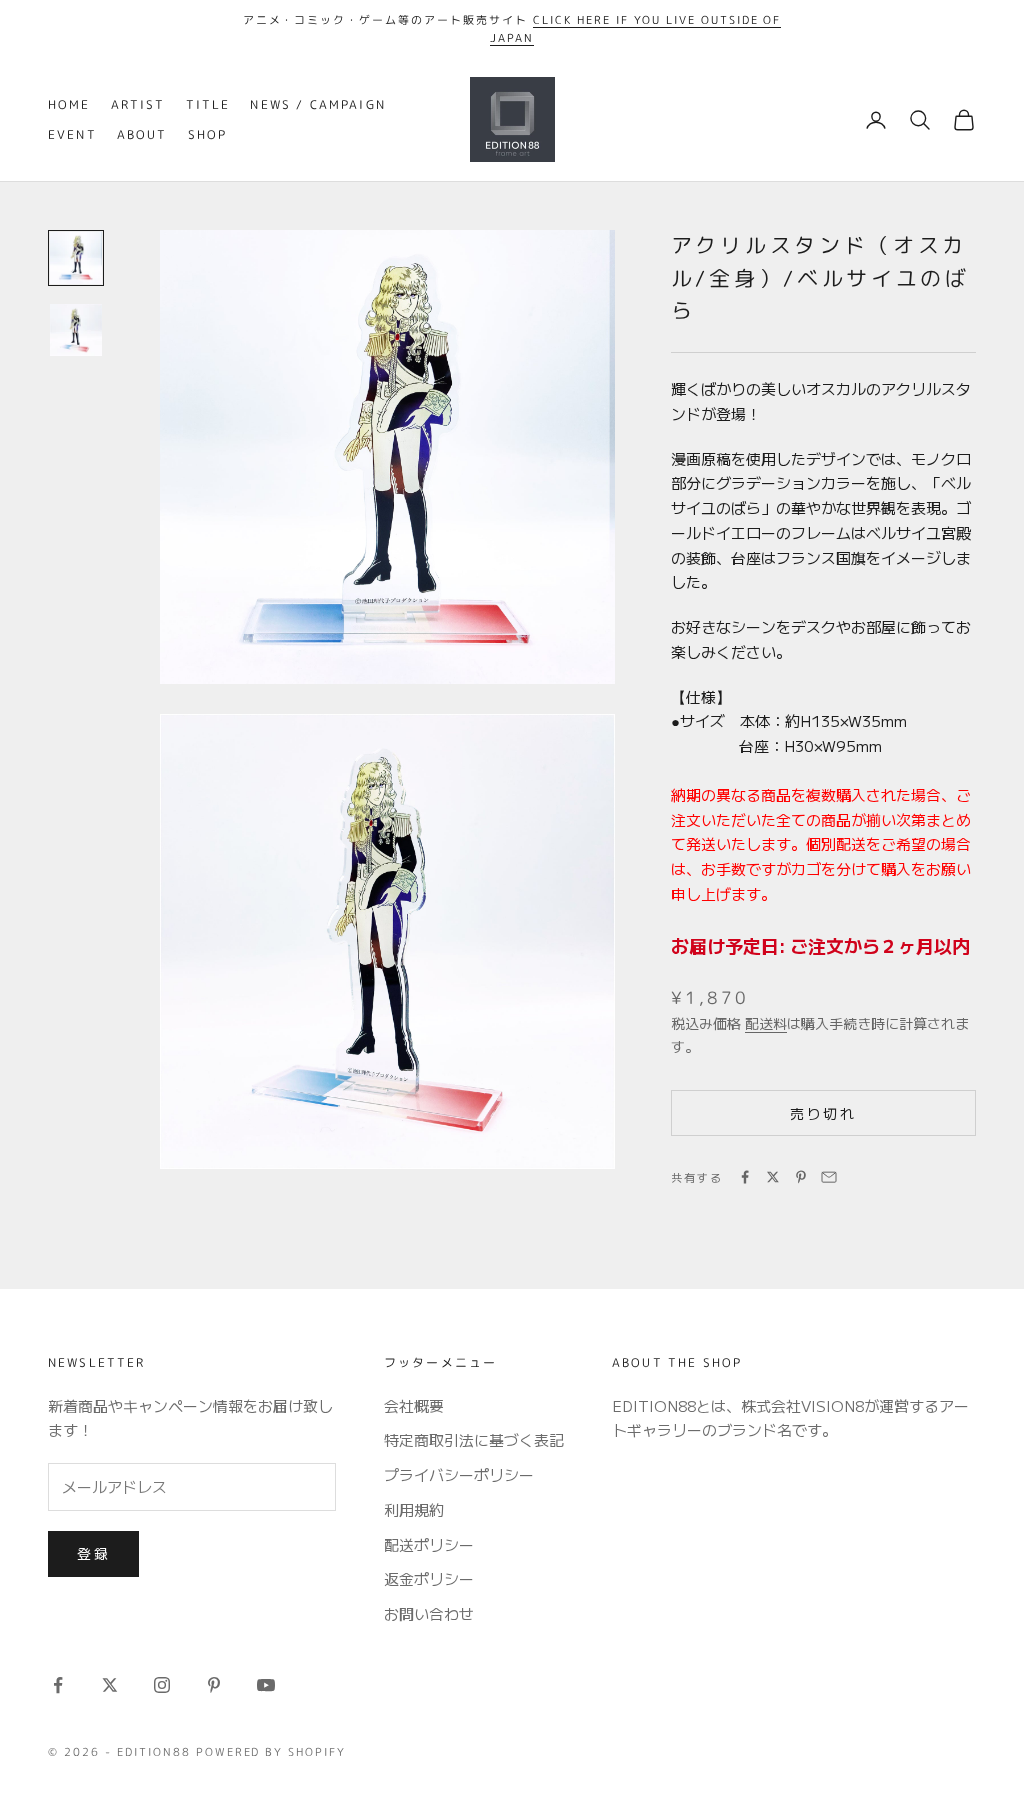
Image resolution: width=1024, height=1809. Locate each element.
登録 (93, 1553)
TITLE (208, 104)
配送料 (766, 1023)
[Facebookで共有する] (745, 1177)
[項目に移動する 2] (76, 330)
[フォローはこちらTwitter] (110, 1685)
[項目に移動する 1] (76, 258)
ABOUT (142, 134)
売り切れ (823, 1113)
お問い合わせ (429, 1613)
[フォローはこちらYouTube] (266, 1685)
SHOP (208, 134)
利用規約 (414, 1509)
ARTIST (138, 104)
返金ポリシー (429, 1578)
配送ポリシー (429, 1544)
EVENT (72, 134)
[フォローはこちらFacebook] (58, 1685)
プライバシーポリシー (459, 1474)
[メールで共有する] (829, 1177)
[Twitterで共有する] (773, 1177)
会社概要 (414, 1405)
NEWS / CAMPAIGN (317, 104)
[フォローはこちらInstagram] (162, 1685)
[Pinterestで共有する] (801, 1177)
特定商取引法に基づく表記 (474, 1439)
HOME (69, 104)
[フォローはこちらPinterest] (214, 1685)
